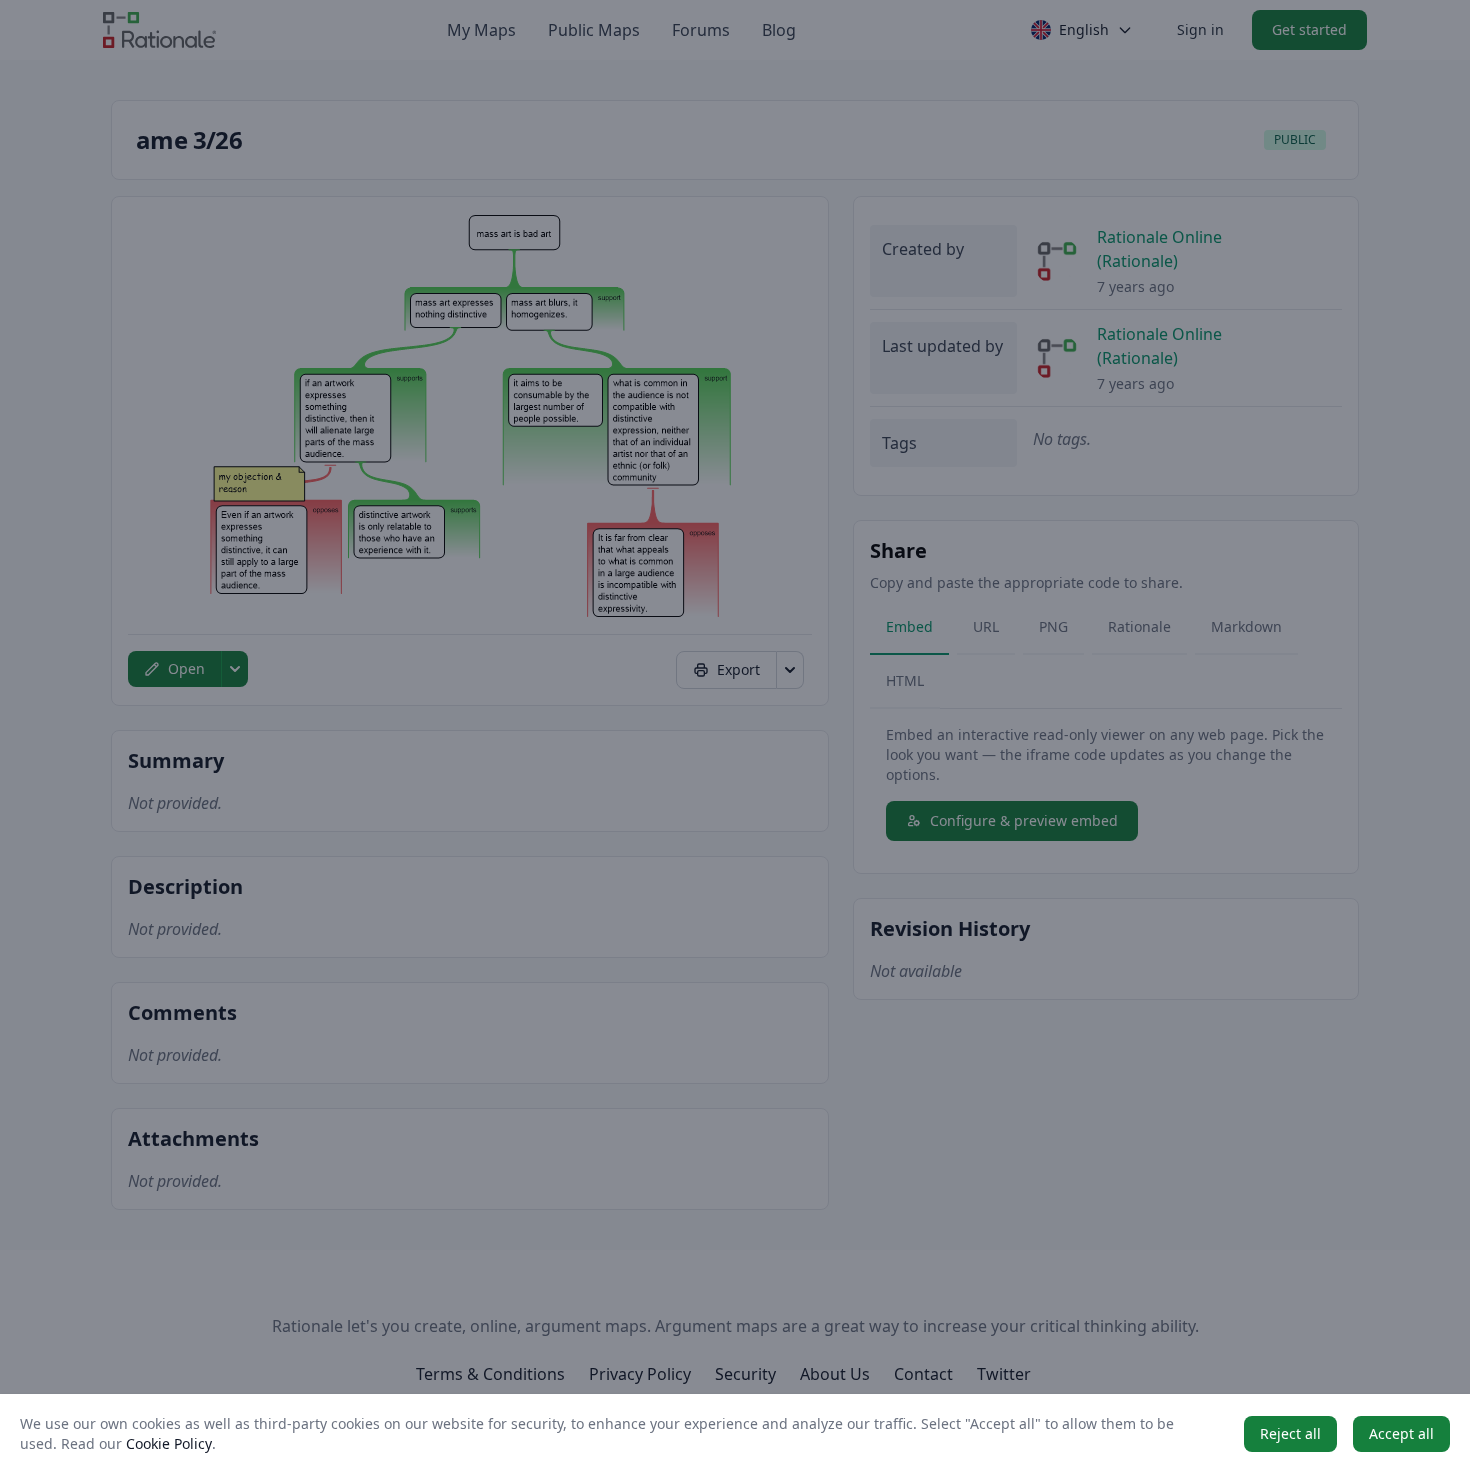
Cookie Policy (169, 1443)
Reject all (1290, 1433)
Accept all (1401, 1433)
